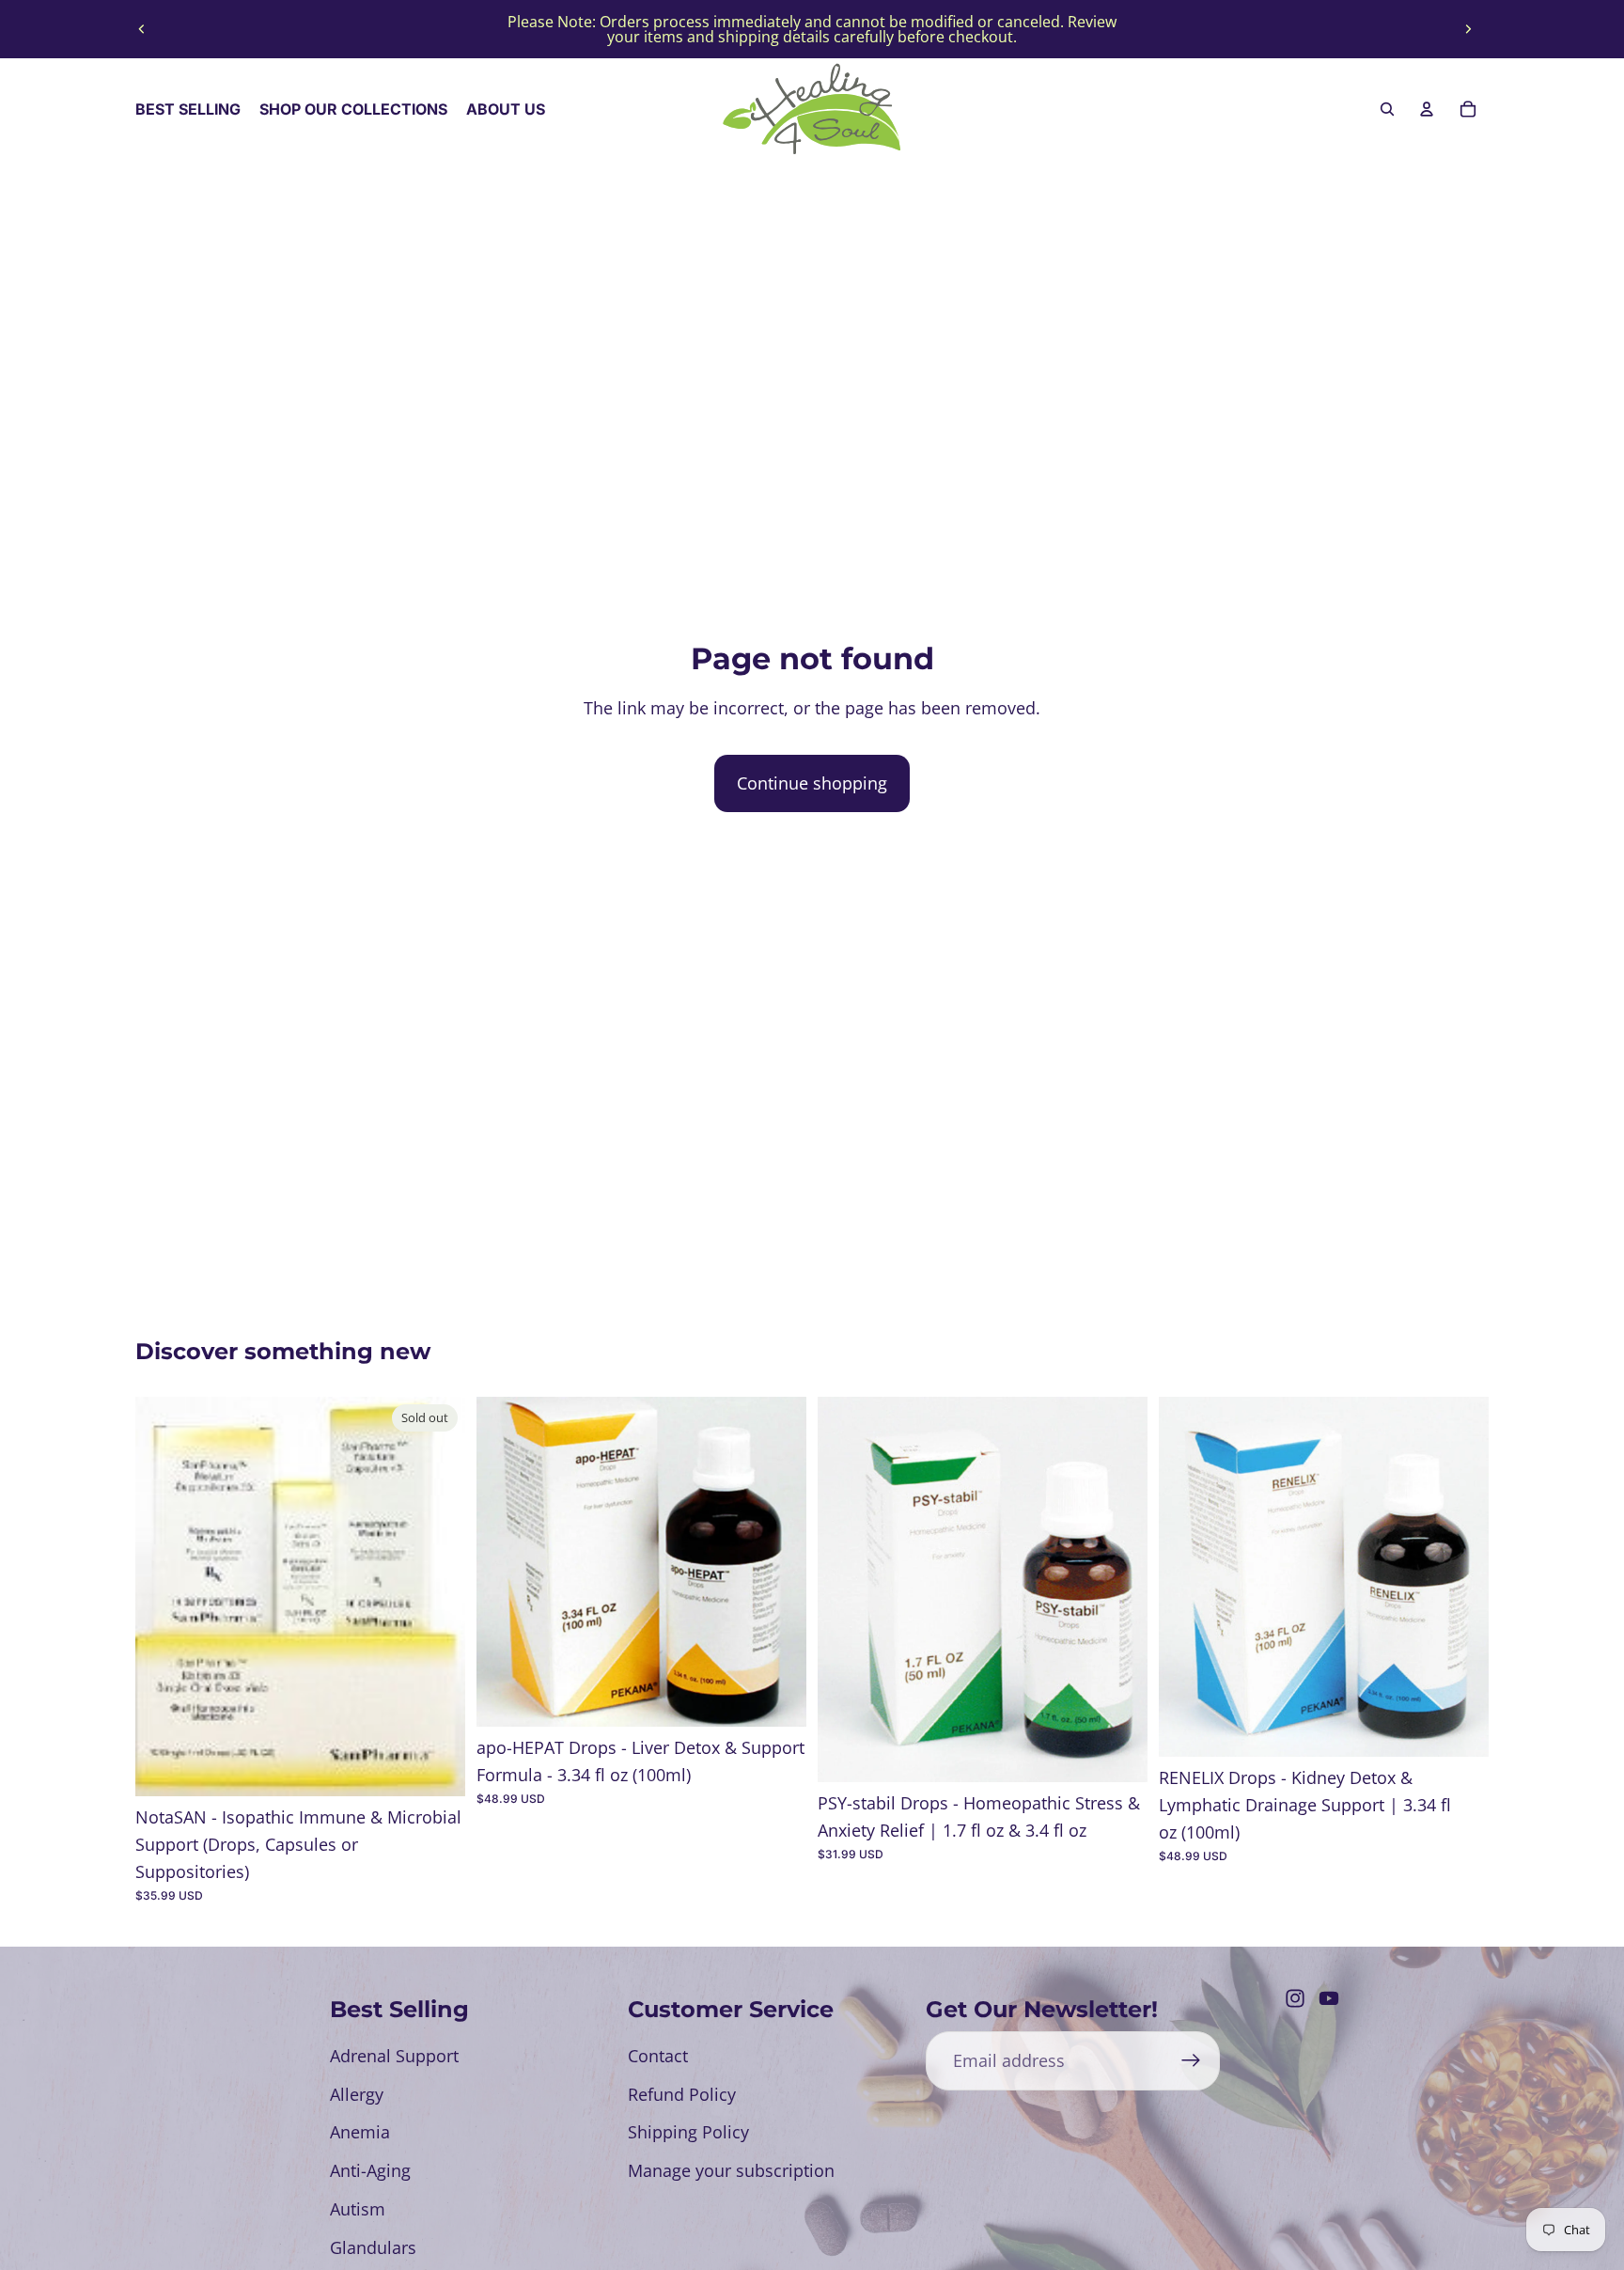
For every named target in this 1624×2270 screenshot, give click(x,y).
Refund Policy (682, 2094)
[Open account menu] (1427, 109)
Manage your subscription (731, 2170)
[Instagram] (1295, 1998)
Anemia (360, 2132)
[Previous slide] (142, 29)
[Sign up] (1191, 2061)
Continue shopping (812, 783)
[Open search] (1387, 109)
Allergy (357, 2094)
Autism (358, 2209)
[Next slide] (1468, 29)
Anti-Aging (370, 2170)
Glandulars (373, 2247)
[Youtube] (1329, 1998)
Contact (658, 2056)
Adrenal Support (394, 2056)
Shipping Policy (688, 2132)
